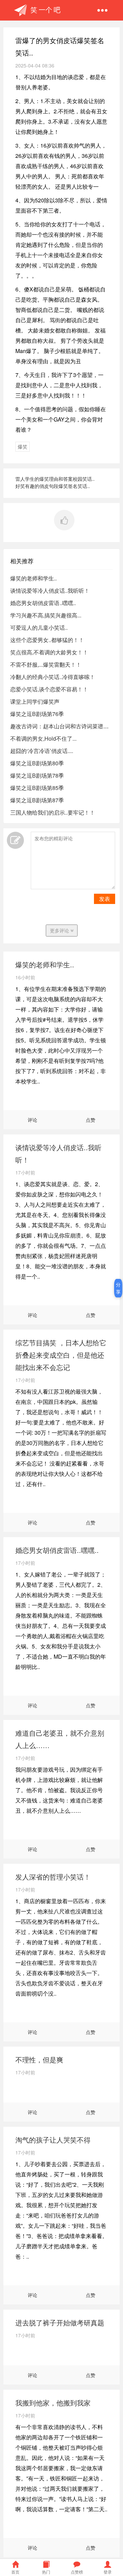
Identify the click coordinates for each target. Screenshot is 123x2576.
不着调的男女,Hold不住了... (43, 738)
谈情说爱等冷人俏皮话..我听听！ (50, 590)
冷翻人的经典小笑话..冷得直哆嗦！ (53, 677)
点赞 (91, 1120)
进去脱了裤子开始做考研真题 (60, 2322)
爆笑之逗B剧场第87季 (37, 800)
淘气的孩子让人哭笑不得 (53, 2140)
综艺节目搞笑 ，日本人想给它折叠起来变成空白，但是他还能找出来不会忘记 (61, 1355)
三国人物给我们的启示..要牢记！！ (53, 812)
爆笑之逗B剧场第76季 (37, 714)
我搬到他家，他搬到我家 (53, 2403)
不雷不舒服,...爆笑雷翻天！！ (46, 664)
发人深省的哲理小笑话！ (53, 1877)
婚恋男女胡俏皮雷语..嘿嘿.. (43, 603)
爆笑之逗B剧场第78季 (37, 775)
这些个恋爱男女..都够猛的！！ (47, 640)
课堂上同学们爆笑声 (35, 701)
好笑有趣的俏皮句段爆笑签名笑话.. (53, 486)
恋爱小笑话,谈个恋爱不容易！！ (49, 689)
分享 (118, 1288)
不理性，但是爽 (39, 2059)
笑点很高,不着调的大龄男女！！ (49, 652)
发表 (105, 899)
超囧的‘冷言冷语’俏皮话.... (42, 751)
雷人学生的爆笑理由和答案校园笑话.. (55, 479)
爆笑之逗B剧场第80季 (37, 763)
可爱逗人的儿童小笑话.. (39, 627)
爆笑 (23, 447)
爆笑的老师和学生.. (33, 578)
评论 (32, 1120)
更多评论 (60, 930)
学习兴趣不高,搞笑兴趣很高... (46, 615)
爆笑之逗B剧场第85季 (37, 788)
